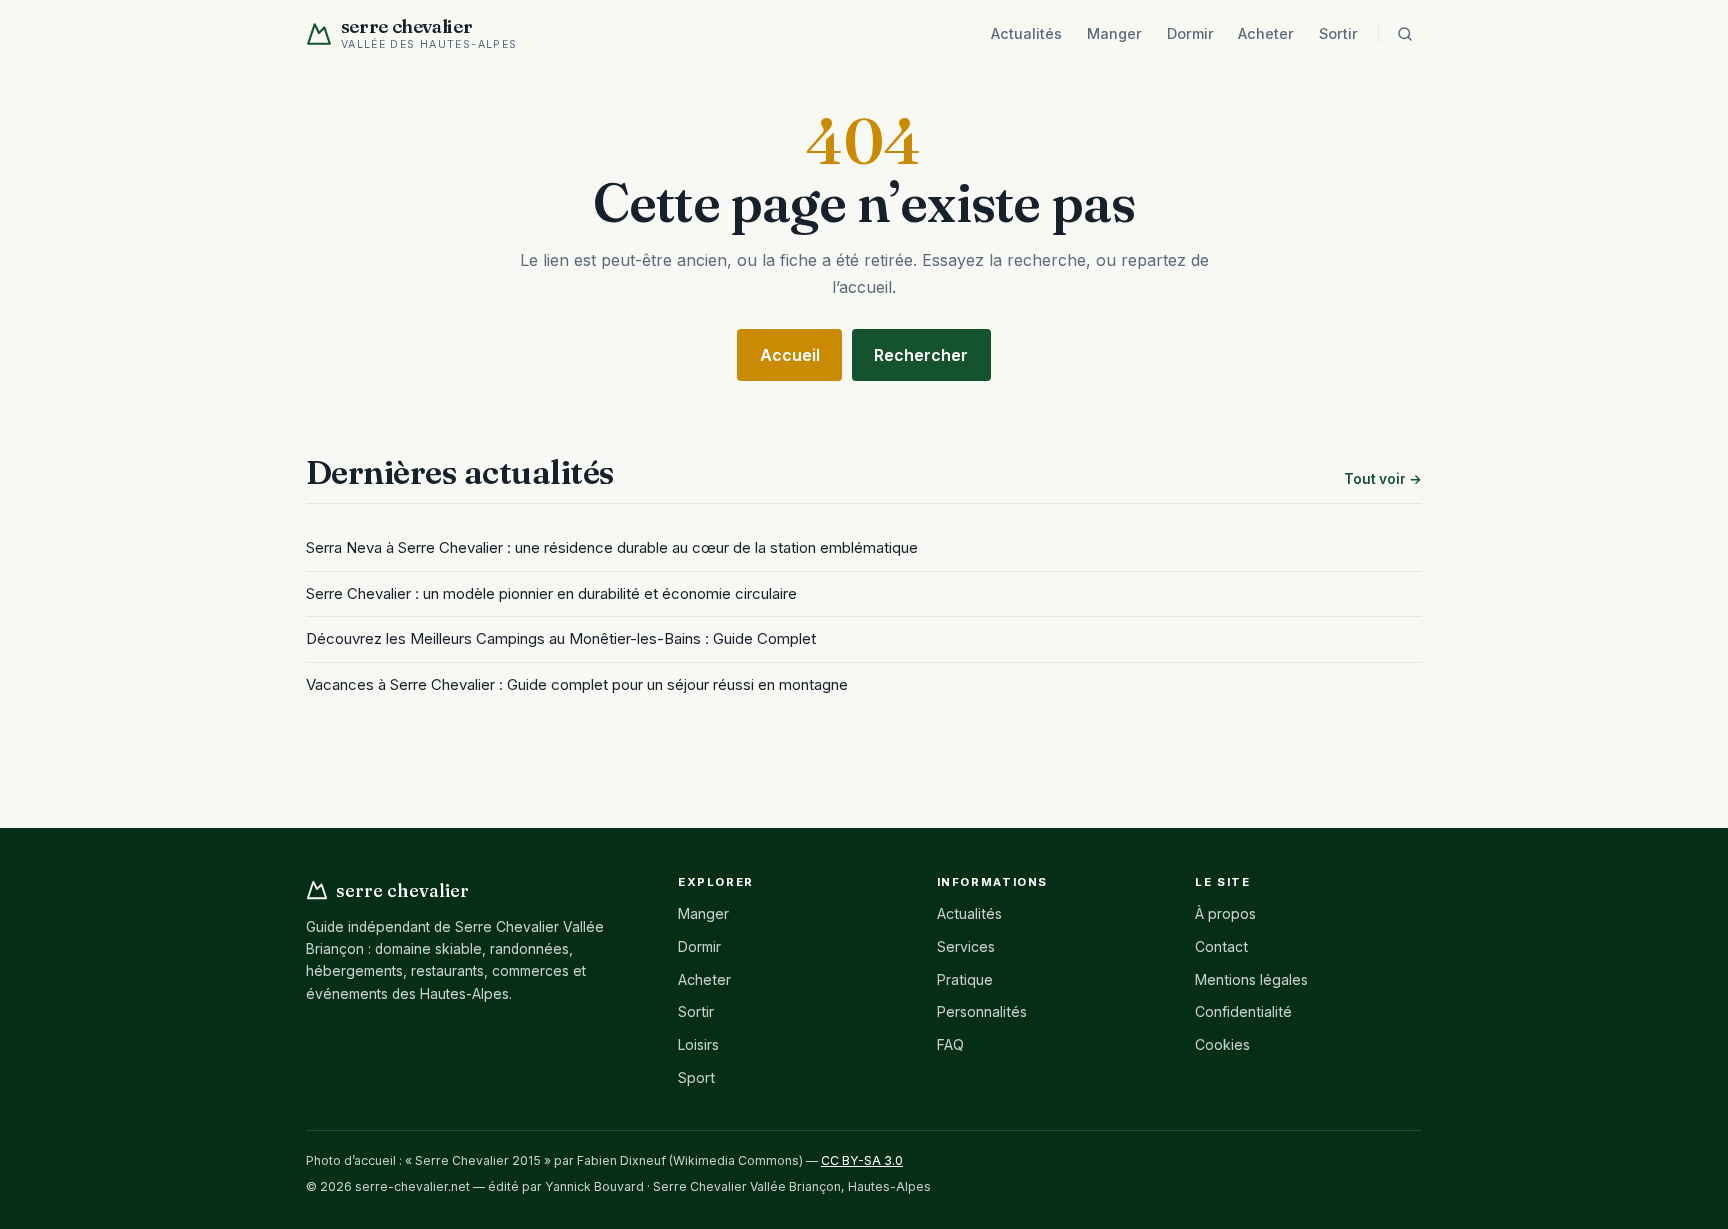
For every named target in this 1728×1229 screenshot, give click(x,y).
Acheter (1266, 33)
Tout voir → (1383, 479)
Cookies (1222, 1044)
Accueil (790, 355)
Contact (1221, 946)
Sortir (1338, 33)
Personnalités (982, 1011)
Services (966, 946)
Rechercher (921, 355)
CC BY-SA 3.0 (862, 1160)
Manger (1114, 33)
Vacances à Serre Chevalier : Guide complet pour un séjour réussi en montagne (577, 684)
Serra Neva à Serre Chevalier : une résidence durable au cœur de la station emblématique (612, 547)
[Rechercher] (1405, 34)
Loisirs (698, 1044)
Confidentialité (1243, 1011)
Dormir (1190, 33)
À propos (1225, 913)
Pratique (965, 979)
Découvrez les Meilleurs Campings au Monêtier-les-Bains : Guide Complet (561, 638)
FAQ (950, 1044)
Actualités (1026, 33)
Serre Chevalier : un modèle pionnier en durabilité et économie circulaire (551, 593)
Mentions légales (1251, 979)
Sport (696, 1077)
